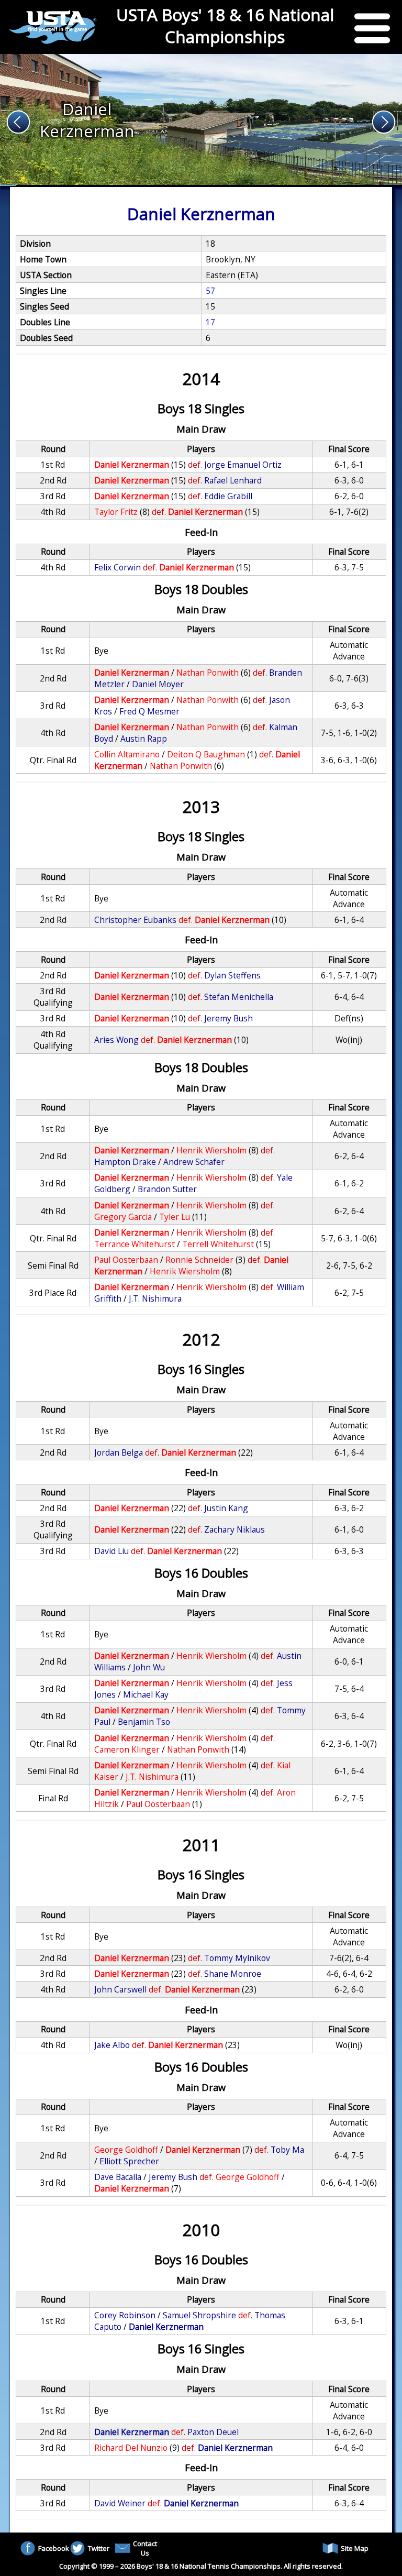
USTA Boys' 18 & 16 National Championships (225, 26)
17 (210, 322)
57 (210, 291)
